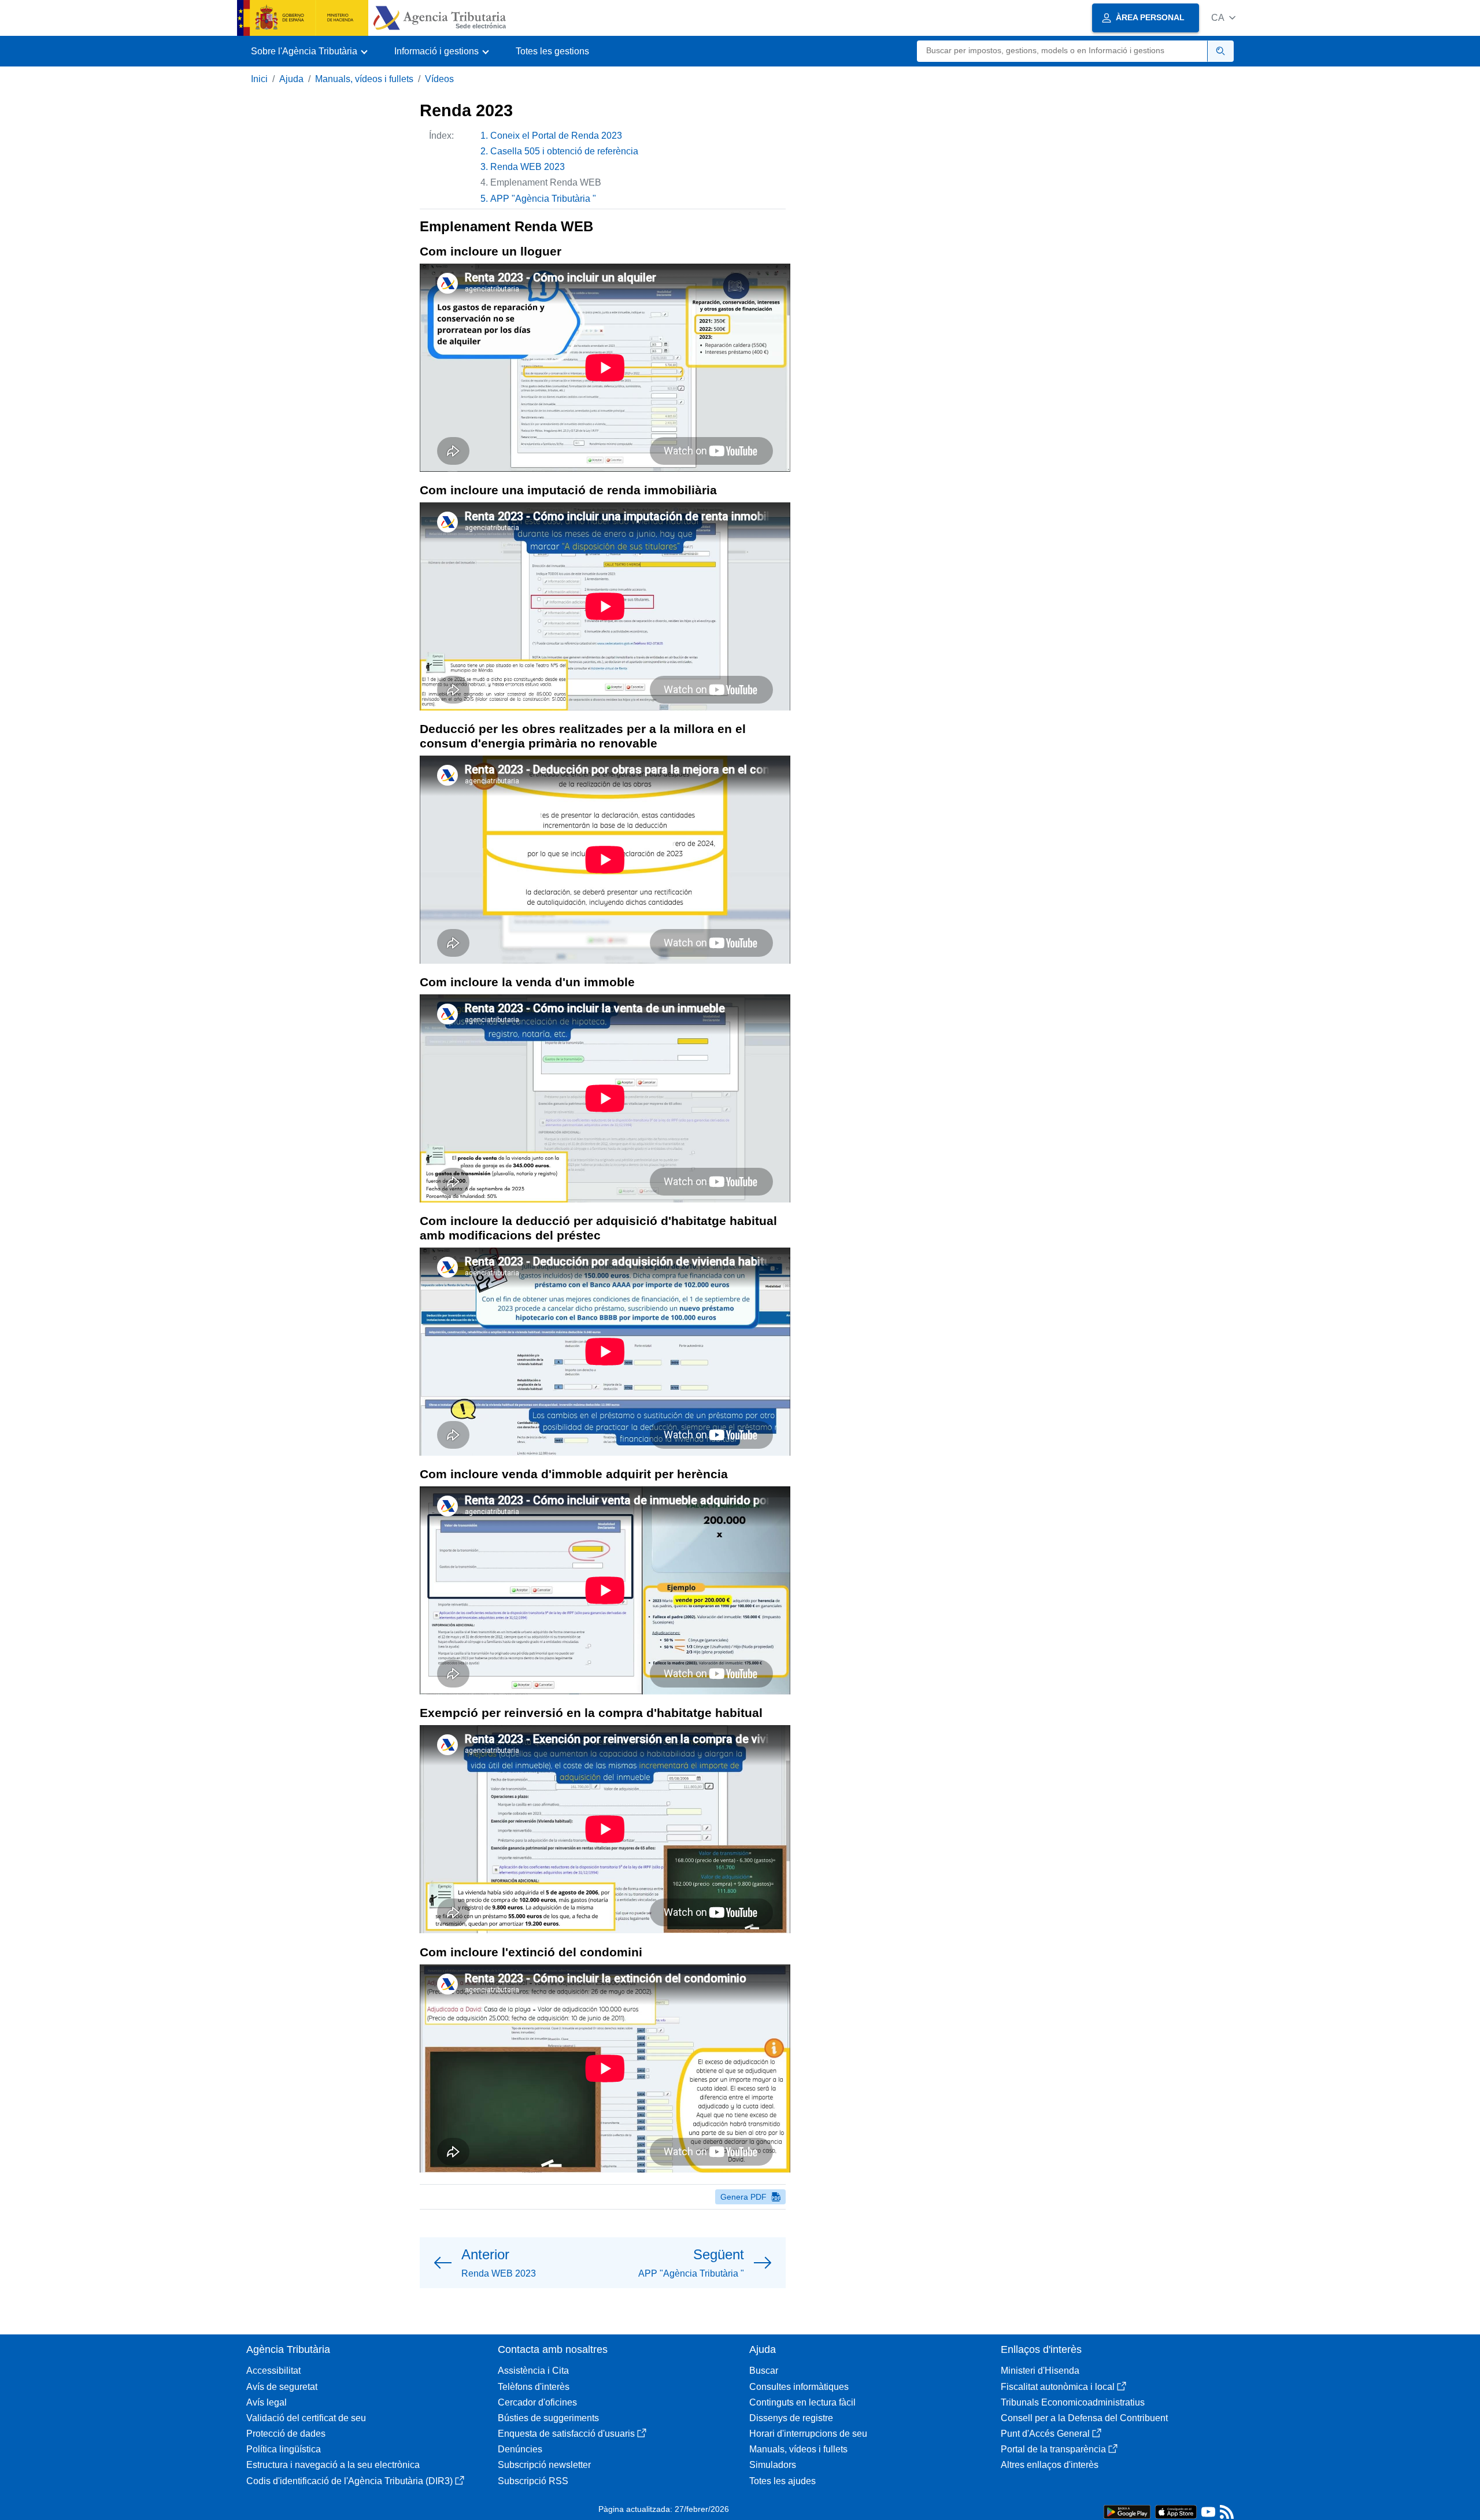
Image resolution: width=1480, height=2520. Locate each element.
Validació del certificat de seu (306, 2418)
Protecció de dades (286, 2434)
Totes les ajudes (782, 2481)
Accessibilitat (273, 2371)
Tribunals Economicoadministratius (1073, 2402)
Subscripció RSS (533, 2481)
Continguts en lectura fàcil (802, 2402)
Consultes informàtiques (799, 2387)
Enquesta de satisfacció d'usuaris (566, 2434)
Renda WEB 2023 (528, 167)
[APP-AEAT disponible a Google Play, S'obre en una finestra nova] (1127, 2511)
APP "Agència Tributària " (543, 199)
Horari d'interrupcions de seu (808, 2434)
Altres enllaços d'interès (1050, 2465)
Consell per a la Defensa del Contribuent (1084, 2418)
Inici (259, 79)
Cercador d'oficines (537, 2402)
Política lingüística (284, 2449)
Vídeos (439, 79)
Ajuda (291, 79)
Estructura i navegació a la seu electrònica (333, 2465)
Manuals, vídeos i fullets (364, 79)
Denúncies (520, 2449)
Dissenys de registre (791, 2418)
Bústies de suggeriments (548, 2418)
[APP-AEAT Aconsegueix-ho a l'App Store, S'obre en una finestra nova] (1176, 2511)
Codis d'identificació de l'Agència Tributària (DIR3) (349, 2481)
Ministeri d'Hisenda (1040, 2371)
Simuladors (773, 2465)
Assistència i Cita (533, 2371)
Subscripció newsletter (544, 2465)
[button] (1223, 18)
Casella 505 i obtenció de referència (564, 151)
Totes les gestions (552, 51)
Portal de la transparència (1053, 2449)
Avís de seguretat (282, 2387)
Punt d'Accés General (1045, 2434)
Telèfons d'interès (534, 2387)
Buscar (764, 2371)
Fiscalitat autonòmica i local (1058, 2387)
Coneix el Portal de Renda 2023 (556, 136)
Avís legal (267, 2402)
